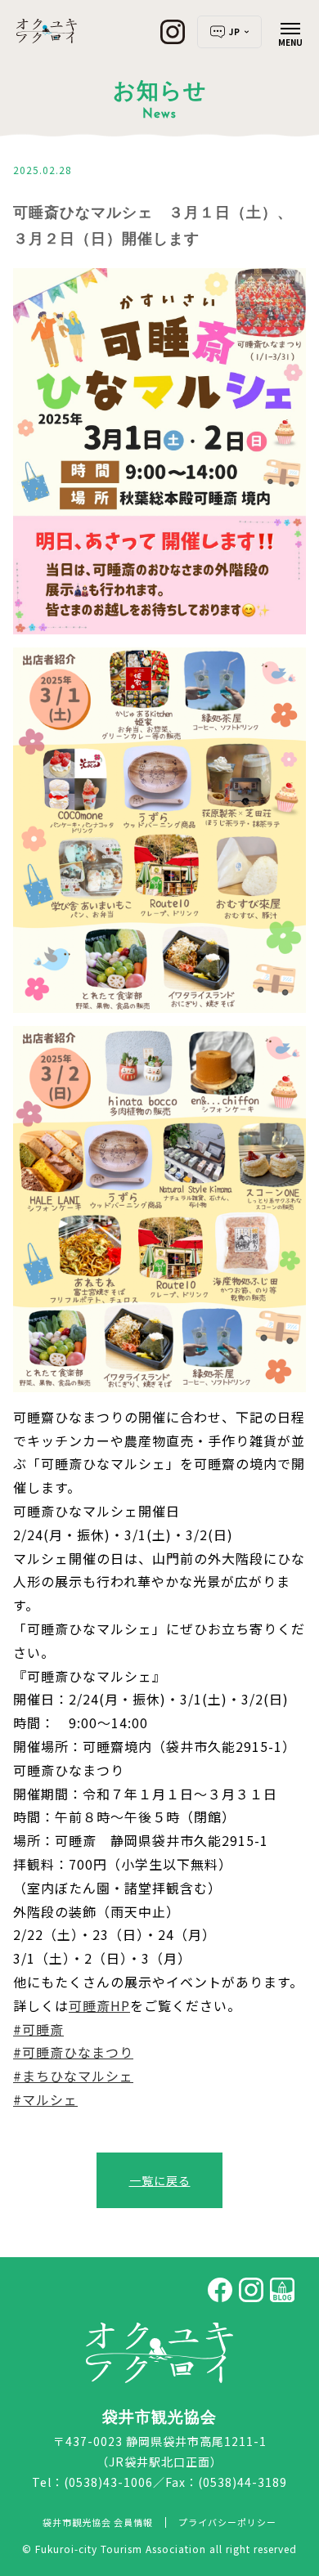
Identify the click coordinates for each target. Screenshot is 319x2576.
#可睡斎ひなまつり (73, 2052)
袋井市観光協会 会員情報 (98, 2522)
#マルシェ (45, 2099)
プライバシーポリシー (227, 2522)
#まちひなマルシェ (73, 2076)
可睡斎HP (99, 2005)
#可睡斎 (38, 2029)
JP (235, 31)
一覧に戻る (160, 2180)
